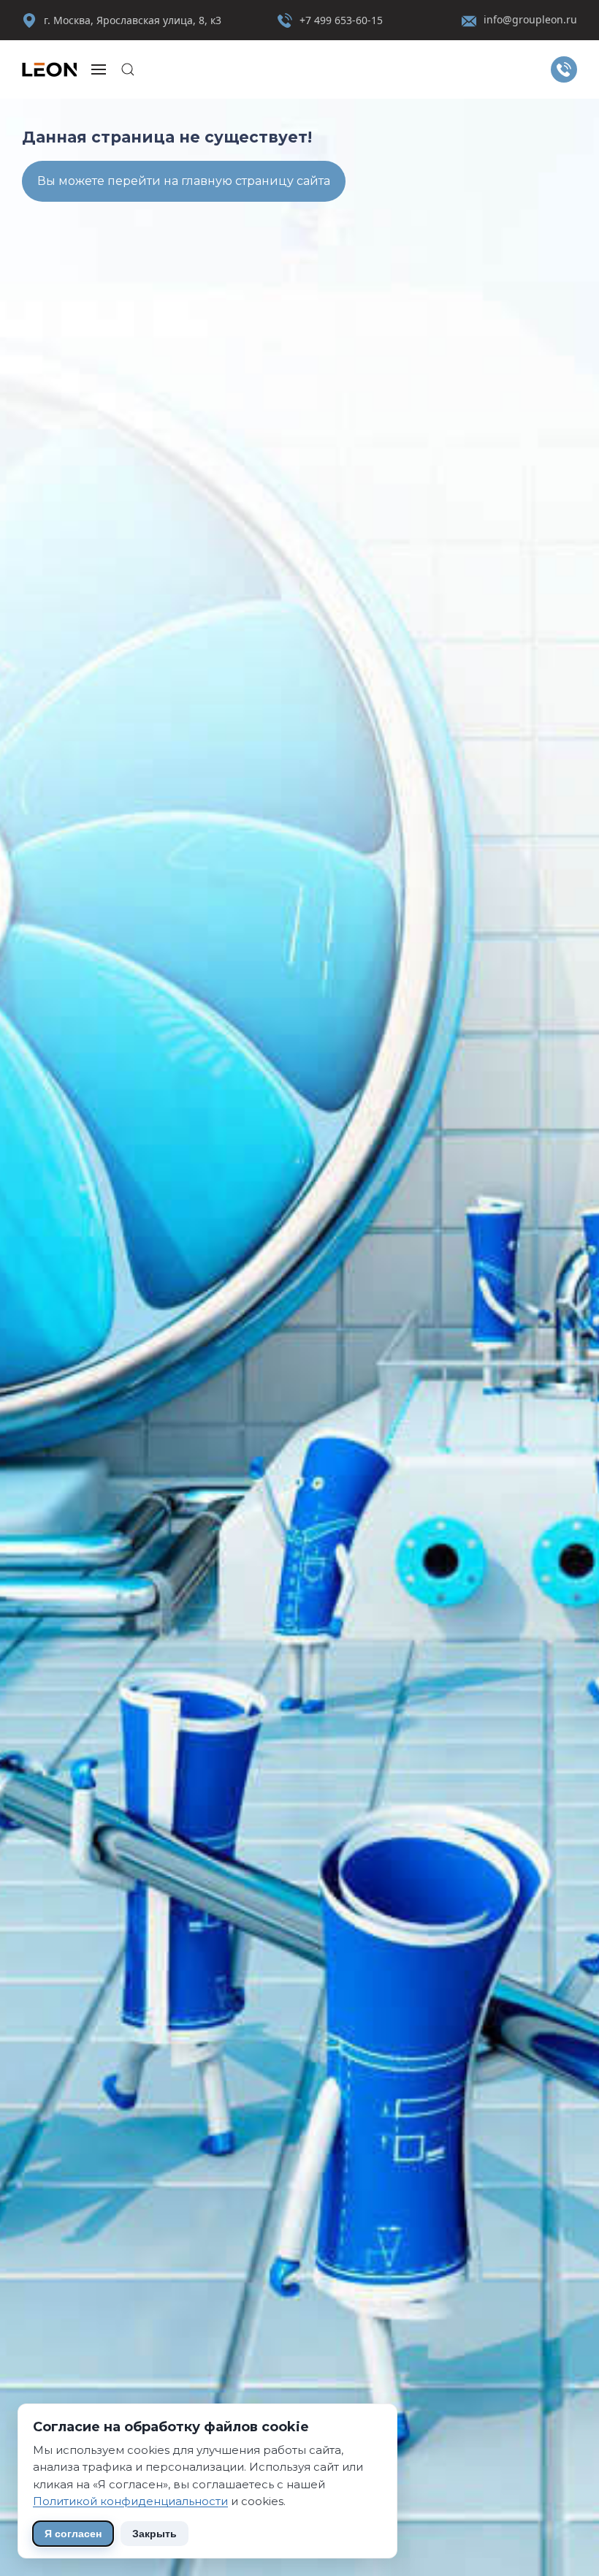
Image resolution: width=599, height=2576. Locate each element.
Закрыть (154, 2534)
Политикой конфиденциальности (130, 2501)
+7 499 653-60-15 (341, 20)
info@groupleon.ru (530, 19)
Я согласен (73, 2534)
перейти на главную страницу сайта (219, 181)
